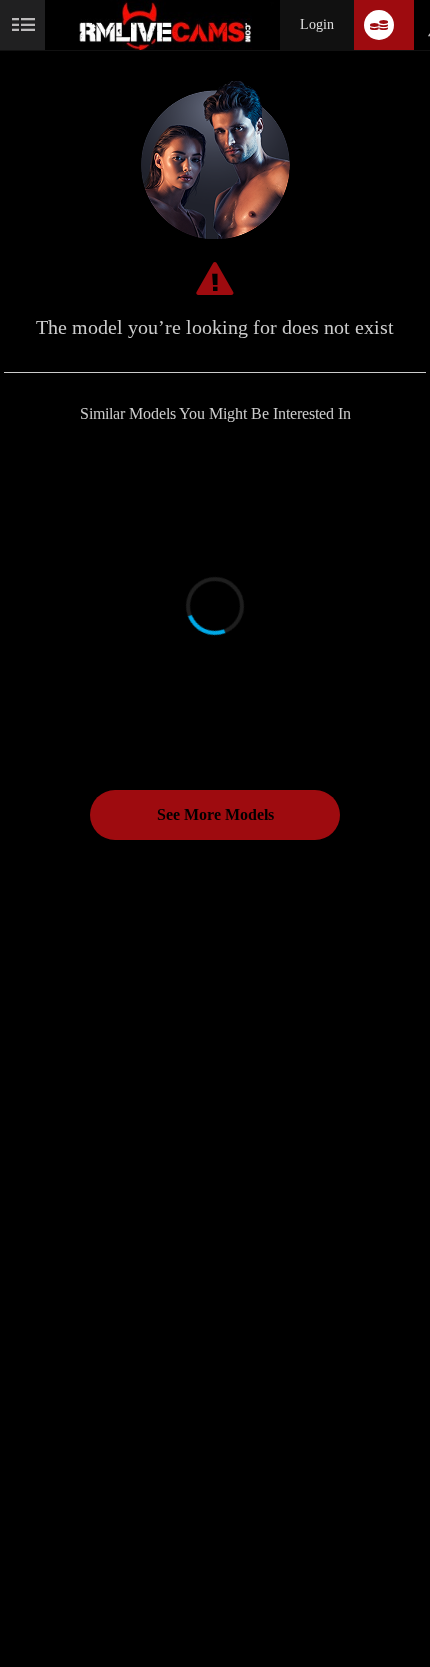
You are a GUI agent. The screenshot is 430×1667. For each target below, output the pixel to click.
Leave (47, 1617)
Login (317, 24)
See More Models (215, 814)
